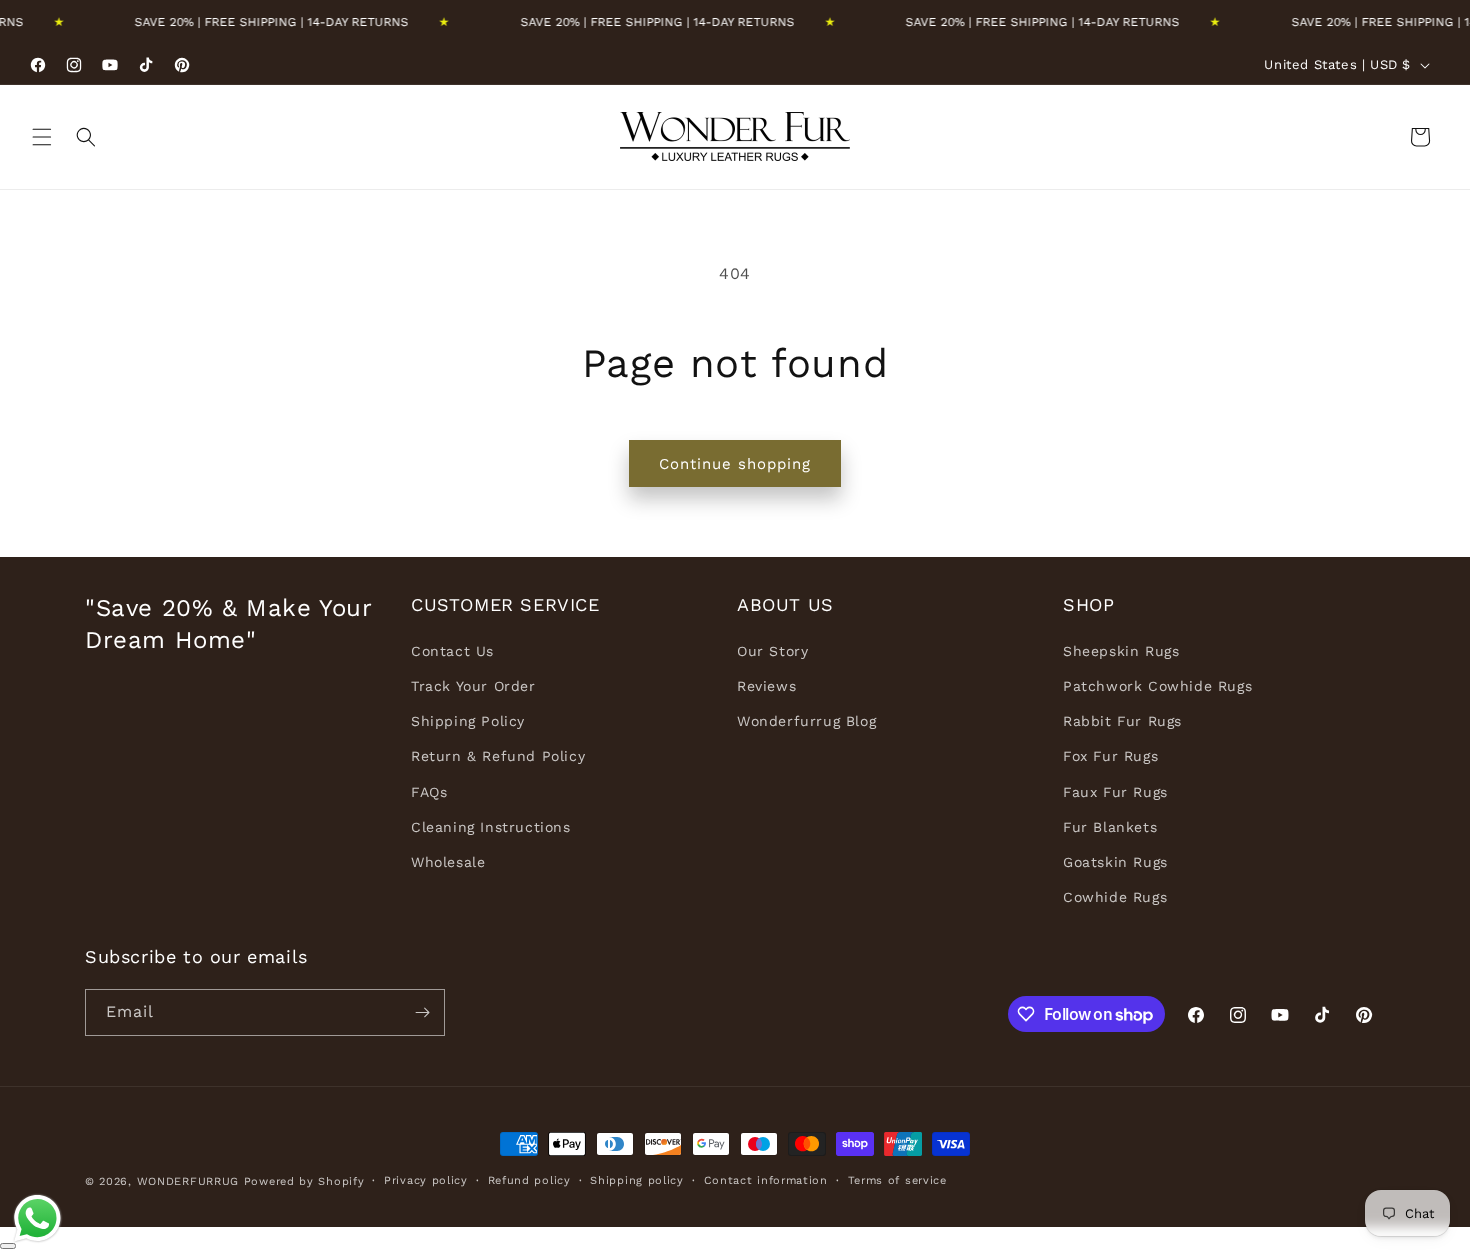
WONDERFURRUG (188, 1181)
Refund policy (529, 1180)
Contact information (766, 1180)
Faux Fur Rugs (1115, 792)
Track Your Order (473, 686)
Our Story (772, 651)
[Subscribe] (422, 1012)
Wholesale (448, 862)
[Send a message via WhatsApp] (37, 1218)
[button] (42, 137)
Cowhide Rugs (1115, 897)
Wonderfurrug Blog (806, 721)
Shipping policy (637, 1180)
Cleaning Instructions (491, 827)
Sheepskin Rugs (1121, 651)
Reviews (766, 686)
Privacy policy (426, 1180)
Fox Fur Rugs (1110, 756)
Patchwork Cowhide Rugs (1157, 686)
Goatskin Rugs (1115, 862)
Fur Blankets (1110, 827)
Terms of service (897, 1180)
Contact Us (452, 651)
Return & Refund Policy (498, 756)
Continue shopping (735, 464)
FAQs (429, 792)
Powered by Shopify (304, 1181)
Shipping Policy (468, 721)
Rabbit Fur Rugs (1122, 721)
